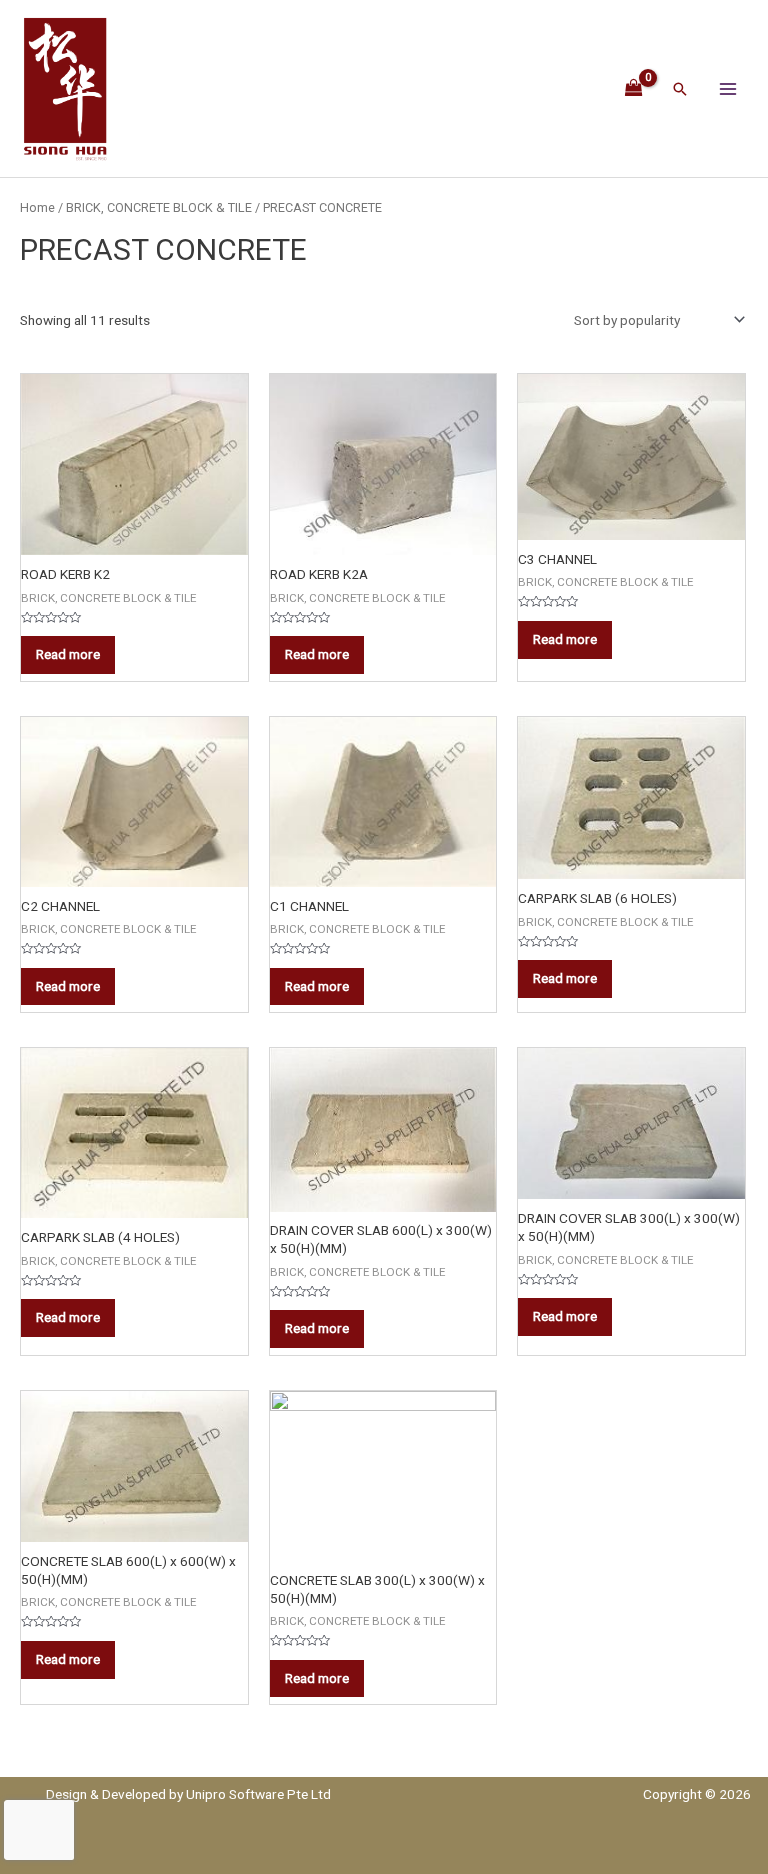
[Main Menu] (728, 88)
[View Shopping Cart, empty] (634, 88)
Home (37, 207)
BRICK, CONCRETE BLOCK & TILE (159, 207)
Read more (68, 654)
